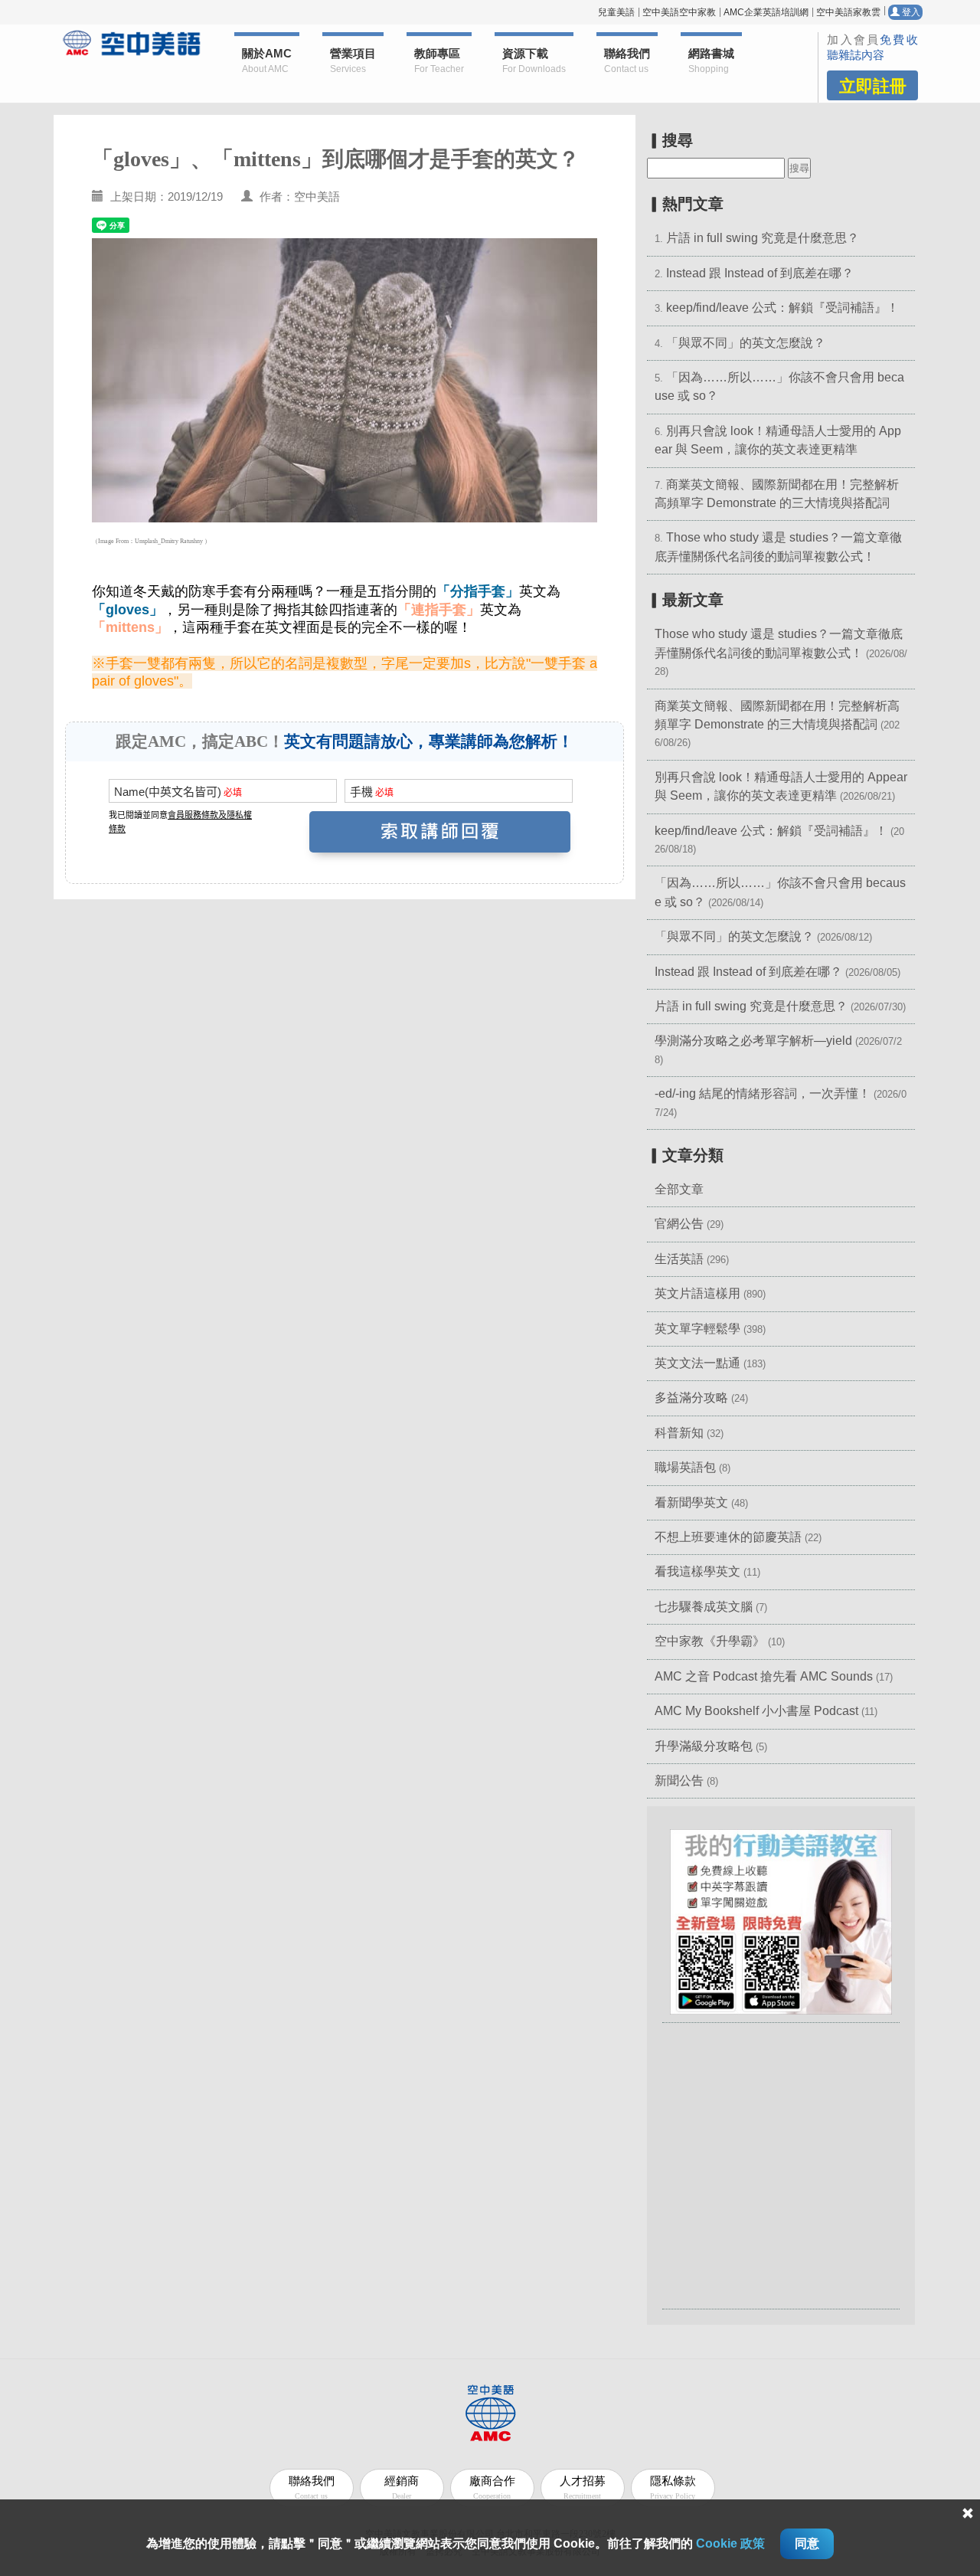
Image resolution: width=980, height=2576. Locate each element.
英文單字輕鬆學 (697, 1329)
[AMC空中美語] (132, 43)
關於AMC (267, 61)
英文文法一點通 (697, 1363)
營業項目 (353, 61)
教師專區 (439, 61)
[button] (781, 1921)
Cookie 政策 (730, 2543)
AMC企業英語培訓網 (766, 12)
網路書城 (711, 61)
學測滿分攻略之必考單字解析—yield (753, 1041)
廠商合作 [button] (492, 2488)
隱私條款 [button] (673, 2488)
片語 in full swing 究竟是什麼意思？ (763, 238)
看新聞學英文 (691, 1502)
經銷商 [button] (402, 2488)
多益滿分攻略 (691, 1398)
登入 (910, 12)
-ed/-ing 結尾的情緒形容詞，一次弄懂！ (763, 1093)
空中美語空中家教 (679, 12)
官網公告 (679, 1224)
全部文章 (679, 1189)
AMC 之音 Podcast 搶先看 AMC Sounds (764, 1676)
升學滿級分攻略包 (704, 1746)
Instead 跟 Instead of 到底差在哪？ (760, 273)
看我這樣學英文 (697, 1571)
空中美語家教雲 (848, 12)
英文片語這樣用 (697, 1293)
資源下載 (534, 61)
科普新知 (679, 1433)
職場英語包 (685, 1467)
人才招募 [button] (583, 2488)
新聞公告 (679, 1781)
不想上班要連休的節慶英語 (728, 1537)
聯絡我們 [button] (627, 61)
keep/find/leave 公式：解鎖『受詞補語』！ (782, 308)
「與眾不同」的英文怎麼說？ (746, 343)
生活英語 (679, 1259)
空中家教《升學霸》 (710, 1641)
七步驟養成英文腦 (704, 1607)
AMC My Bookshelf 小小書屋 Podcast (758, 1711)
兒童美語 (616, 12)
